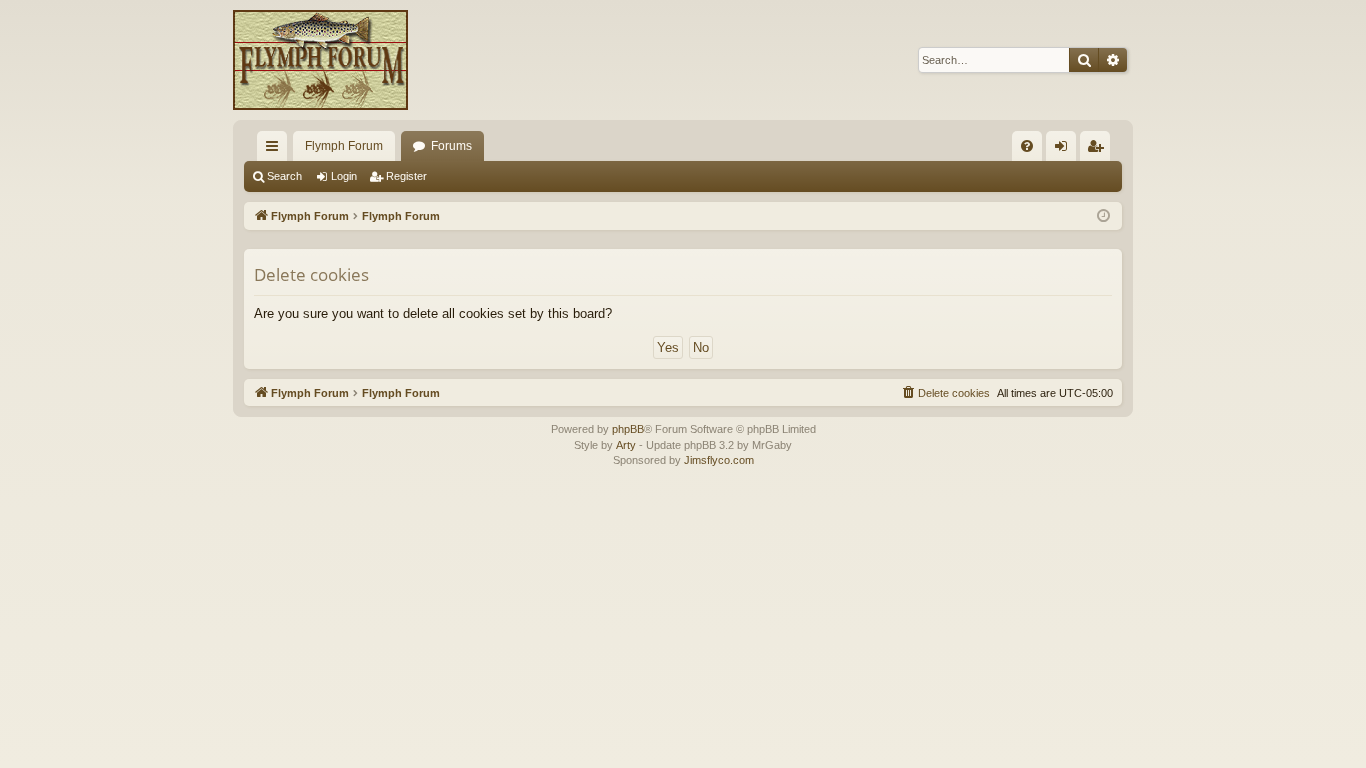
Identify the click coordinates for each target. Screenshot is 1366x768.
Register (406, 176)
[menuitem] (1027, 146)
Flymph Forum (344, 146)
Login (344, 176)
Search (284, 176)
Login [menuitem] (1065, 150)
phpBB (628, 429)
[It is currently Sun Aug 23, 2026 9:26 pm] (1103, 216)
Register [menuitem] (1099, 150)
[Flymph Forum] (320, 60)
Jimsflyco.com (719, 460)
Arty (626, 445)
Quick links (276, 150)
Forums (451, 146)
